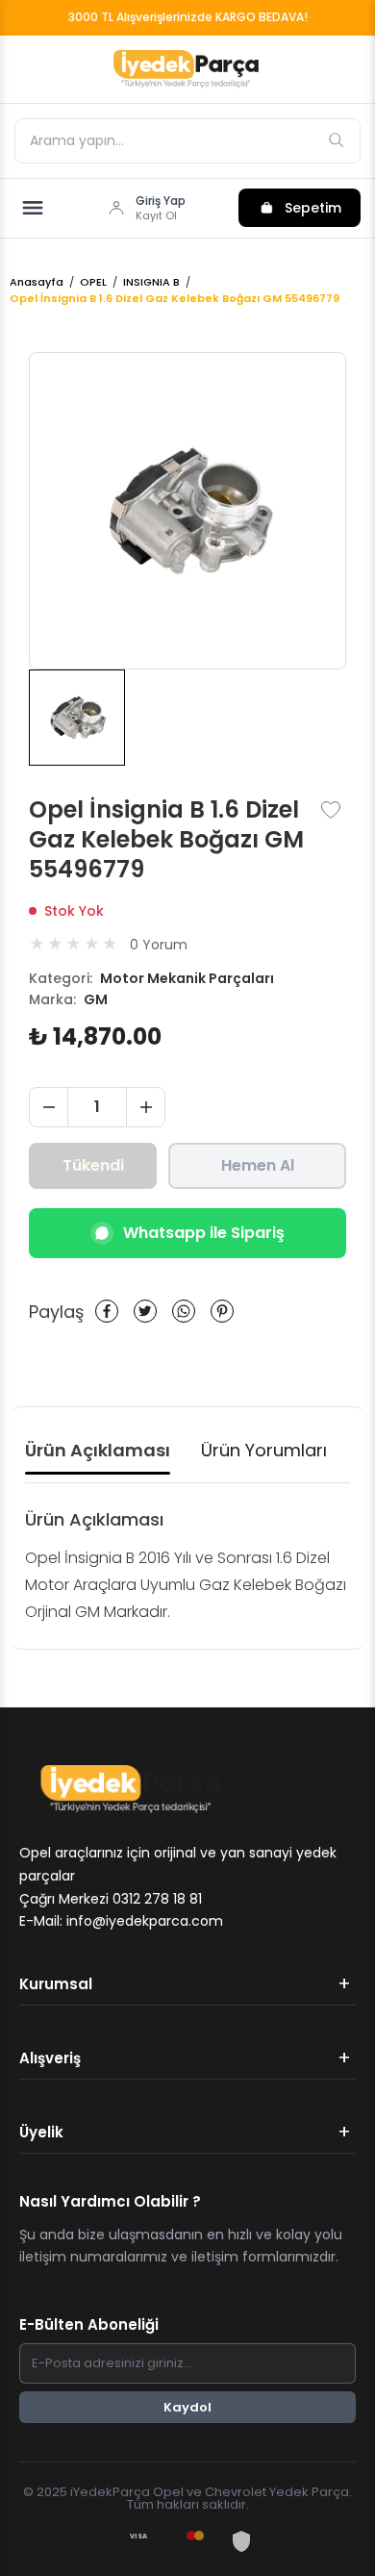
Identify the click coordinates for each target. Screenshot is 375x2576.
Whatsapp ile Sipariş (204, 1233)
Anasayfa (37, 282)
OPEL (93, 282)
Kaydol (187, 2407)
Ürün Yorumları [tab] (264, 1450)
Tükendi (93, 1165)
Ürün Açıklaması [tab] (98, 1450)
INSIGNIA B (151, 282)
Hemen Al (258, 1165)
